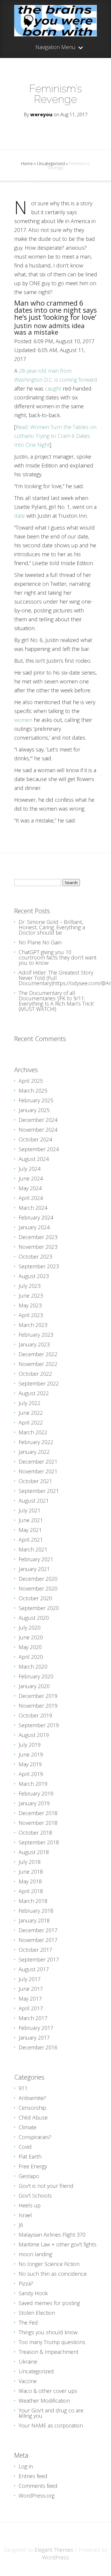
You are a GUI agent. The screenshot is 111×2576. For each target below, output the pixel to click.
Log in (26, 2466)
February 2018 (36, 1911)
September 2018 (39, 1842)
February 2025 (36, 1100)
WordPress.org (37, 2496)
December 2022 (38, 1354)
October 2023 (35, 1256)
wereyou (41, 114)
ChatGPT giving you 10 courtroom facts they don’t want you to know (58, 957)
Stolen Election (37, 2313)
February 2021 (36, 1559)
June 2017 (31, 1989)
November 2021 (38, 1471)
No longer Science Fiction (49, 2264)
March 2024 (33, 1208)
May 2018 (30, 1881)
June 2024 (31, 1178)
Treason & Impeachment (49, 2352)
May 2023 (30, 1305)
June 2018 (31, 1872)
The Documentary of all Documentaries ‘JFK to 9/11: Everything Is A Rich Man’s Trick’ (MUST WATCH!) (56, 1001)
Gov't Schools (35, 2196)
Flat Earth (30, 2156)
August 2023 (34, 1276)
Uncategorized (51, 163)
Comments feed (38, 2486)
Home (27, 163)
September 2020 (39, 1608)
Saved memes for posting (49, 2303)
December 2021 (38, 1462)
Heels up (30, 2205)
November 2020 (38, 1588)
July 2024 (30, 1169)
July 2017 (30, 1979)
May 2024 (30, 1188)
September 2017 (39, 1959)
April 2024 (31, 1198)
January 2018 (34, 1920)
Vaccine (28, 2381)
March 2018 (33, 1901)
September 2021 (39, 1491)
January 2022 (34, 1452)
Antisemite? (32, 2098)
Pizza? (26, 2283)
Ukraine (28, 2362)
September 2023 (39, 1266)
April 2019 (31, 1774)
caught (53, 388)
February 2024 (36, 1217)
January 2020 (34, 1686)
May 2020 (30, 1647)
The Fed (28, 2322)
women (23, 720)
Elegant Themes (54, 2550)
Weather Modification (44, 2401)
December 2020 (38, 1579)
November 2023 (38, 1247)
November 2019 (38, 1706)
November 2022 (38, 1364)
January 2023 (34, 1344)
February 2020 (36, 1676)
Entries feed (33, 2476)
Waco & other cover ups (48, 2391)
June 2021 (31, 1520)
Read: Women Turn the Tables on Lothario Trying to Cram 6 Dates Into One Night (55, 436)
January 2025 (34, 1110)
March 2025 (33, 1091)
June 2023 (31, 1296)
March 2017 (33, 2018)
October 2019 (35, 1715)
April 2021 (31, 1540)
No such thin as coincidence (53, 2274)
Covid (25, 2147)
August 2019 (34, 1735)
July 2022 (30, 1403)
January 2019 (34, 1803)
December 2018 (38, 1813)
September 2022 (39, 1383)
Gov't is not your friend (46, 2186)
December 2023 (38, 1237)
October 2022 (35, 1374)
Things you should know (48, 2332)
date (20, 516)
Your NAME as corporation (51, 2425)
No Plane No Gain (40, 942)
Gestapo (29, 2176)
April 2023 (31, 1315)
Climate (28, 2127)
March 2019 (33, 1784)
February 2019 (36, 1793)
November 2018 (38, 1823)
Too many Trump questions (52, 2342)
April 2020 (31, 1657)
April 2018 (31, 1891)
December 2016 (38, 2047)
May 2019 (30, 1764)
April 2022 (31, 1422)
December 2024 (38, 1120)
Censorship (32, 2108)
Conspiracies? (35, 2137)
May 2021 (30, 1530)
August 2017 (34, 1969)
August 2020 (34, 1618)
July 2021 (30, 1510)
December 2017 (38, 1930)
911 (23, 2088)
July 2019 (30, 1745)
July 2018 (30, 1862)
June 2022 (31, 1413)
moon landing (35, 2254)
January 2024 (34, 1227)
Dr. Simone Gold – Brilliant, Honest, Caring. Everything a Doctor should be (52, 927)
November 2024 (38, 1130)
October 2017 (35, 1950)
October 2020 (35, 1598)
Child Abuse (33, 2117)
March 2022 (33, 1432)
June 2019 (31, 1754)
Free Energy (33, 2166)
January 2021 (34, 1569)
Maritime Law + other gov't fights (58, 2244)
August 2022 (34, 1393)
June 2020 (31, 1637)
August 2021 (34, 1501)
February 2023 (36, 1335)
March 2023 (33, 1325)
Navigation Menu (55, 47)
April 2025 (31, 1081)
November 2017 (38, 1940)
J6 (21, 2225)
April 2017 (31, 2008)
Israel (25, 2215)
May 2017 (30, 1998)
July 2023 (30, 1286)
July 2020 (30, 1627)
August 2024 (34, 1159)
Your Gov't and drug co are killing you (51, 2413)
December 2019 (38, 1696)
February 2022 (36, 1442)
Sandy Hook (33, 2293)
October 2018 (35, 1833)
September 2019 (39, 1725)
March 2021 (33, 1549)
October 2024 (35, 1139)
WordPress (55, 2557)
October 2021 (35, 1481)
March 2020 (33, 1667)
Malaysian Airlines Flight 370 (52, 2235)
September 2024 (39, 1149)
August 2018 (34, 1852)
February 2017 (36, 2028)
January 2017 (34, 2038)
